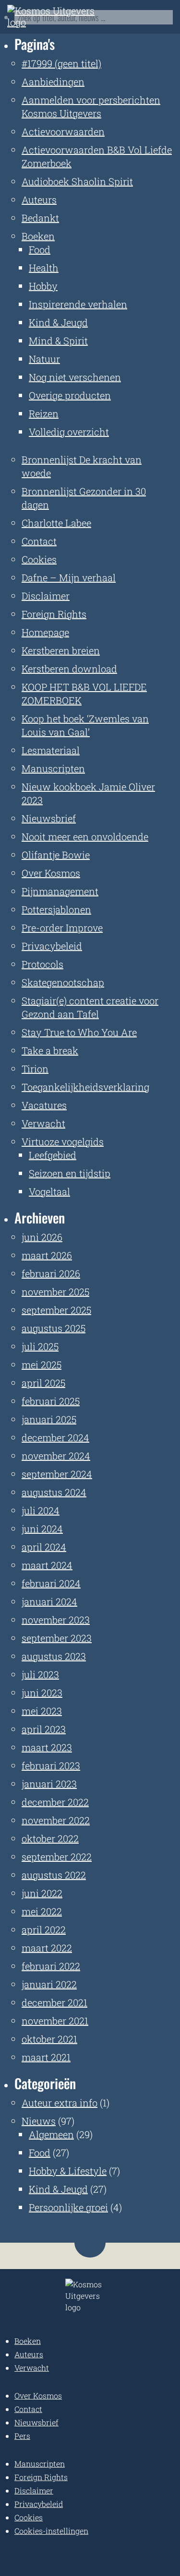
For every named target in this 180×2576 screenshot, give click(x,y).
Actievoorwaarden (63, 131)
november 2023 (56, 1620)
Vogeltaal (49, 1191)
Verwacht (43, 1123)
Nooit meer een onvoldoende (85, 836)
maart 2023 (47, 1747)
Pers (22, 2436)
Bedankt (40, 218)
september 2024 (57, 1474)
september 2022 (57, 1857)
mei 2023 (42, 1711)
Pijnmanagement (60, 891)
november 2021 (55, 2021)
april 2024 (44, 1547)
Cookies (39, 559)
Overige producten (70, 395)
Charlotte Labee (56, 523)
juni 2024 (42, 1529)
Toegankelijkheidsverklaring (85, 1087)
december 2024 (55, 1437)
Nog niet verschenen (75, 377)
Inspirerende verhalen (78, 304)
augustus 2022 (54, 1875)
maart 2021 (46, 2057)
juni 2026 (42, 1237)
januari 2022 (49, 1984)
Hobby (43, 286)
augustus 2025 (54, 1328)
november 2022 (56, 1820)
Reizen (44, 413)
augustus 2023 (54, 1656)
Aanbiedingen (53, 82)
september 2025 (56, 1310)
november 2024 (56, 1456)
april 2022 (44, 1929)
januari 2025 (49, 1419)
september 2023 (57, 1638)
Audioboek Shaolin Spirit (77, 181)
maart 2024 (47, 1565)
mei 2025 (42, 1364)
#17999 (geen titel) (61, 63)
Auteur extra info (60, 2103)
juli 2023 (40, 1674)
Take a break (50, 1050)
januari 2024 (49, 1601)
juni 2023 (42, 1693)
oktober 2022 (50, 1838)
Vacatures (44, 1105)
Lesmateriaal (51, 750)
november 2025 (55, 1292)
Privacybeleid (52, 946)
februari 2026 (51, 1273)
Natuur (44, 359)
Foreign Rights (54, 614)
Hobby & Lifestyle (68, 2171)
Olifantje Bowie (56, 855)
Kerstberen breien (61, 650)
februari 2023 (51, 1765)
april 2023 (44, 1729)
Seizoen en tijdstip (70, 1173)
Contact (39, 541)
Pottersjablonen (56, 909)
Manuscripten (53, 768)
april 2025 (43, 1383)
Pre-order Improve (62, 928)
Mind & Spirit (58, 341)
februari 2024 (51, 1583)
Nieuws (39, 2121)
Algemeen (51, 2134)
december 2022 (55, 1802)
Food (40, 249)
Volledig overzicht (69, 432)
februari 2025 (51, 1401)
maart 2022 (47, 1948)
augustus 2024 (54, 1492)
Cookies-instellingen (51, 2531)
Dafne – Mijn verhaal (69, 577)
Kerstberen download (69, 669)
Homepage (45, 632)
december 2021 (54, 2002)
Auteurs (39, 200)
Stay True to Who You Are (79, 1032)
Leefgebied (53, 1155)
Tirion (35, 1069)
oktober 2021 (49, 2039)
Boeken (38, 236)
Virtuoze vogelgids (63, 1141)
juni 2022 (42, 1893)
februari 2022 (51, 1966)
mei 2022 (42, 1911)
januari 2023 (49, 1784)
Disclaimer (46, 596)
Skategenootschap (63, 982)
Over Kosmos (51, 873)
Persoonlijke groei (68, 2207)
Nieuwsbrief (49, 818)
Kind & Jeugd (58, 322)
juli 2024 (41, 1510)
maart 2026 (47, 1255)
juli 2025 (40, 1346)
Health (44, 268)
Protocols (42, 964)
